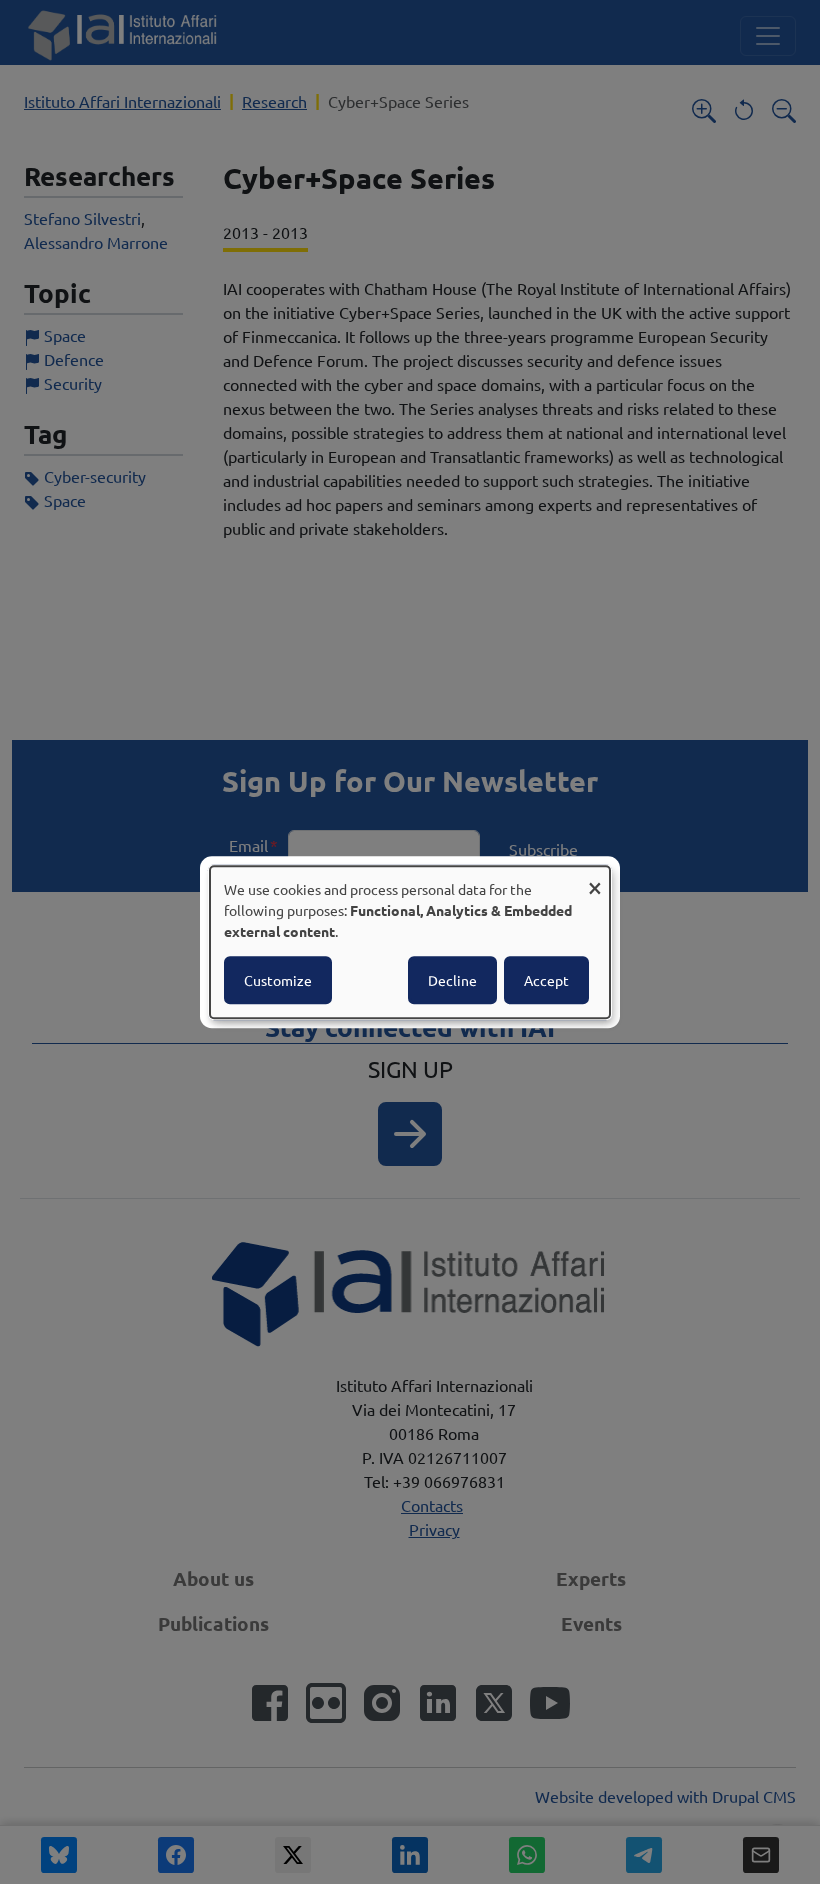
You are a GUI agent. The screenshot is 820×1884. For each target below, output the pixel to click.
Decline (452, 980)
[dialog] (410, 942)
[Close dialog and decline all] (595, 878)
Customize (278, 980)
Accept (546, 980)
